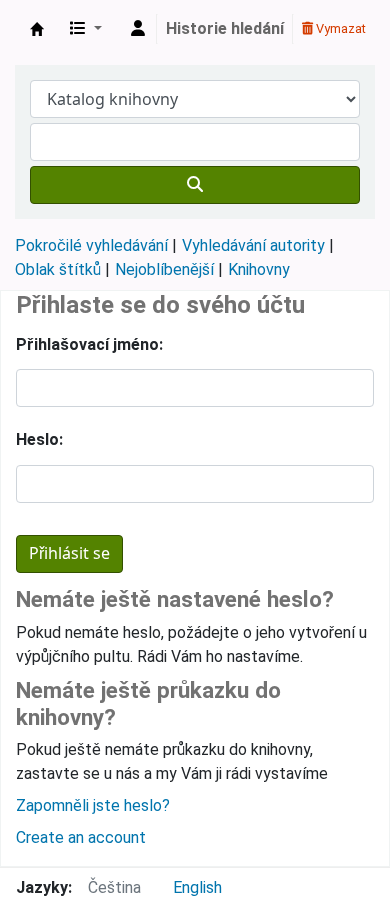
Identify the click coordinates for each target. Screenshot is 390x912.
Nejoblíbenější (164, 269)
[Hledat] (195, 185)
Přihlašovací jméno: (89, 344)
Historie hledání (225, 28)
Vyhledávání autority (253, 245)
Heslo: (39, 439)
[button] (86, 29)
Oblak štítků (58, 269)
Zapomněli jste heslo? (93, 805)
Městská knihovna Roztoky (37, 29)
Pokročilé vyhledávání (91, 245)
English (197, 887)
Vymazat (339, 28)
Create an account (81, 837)
